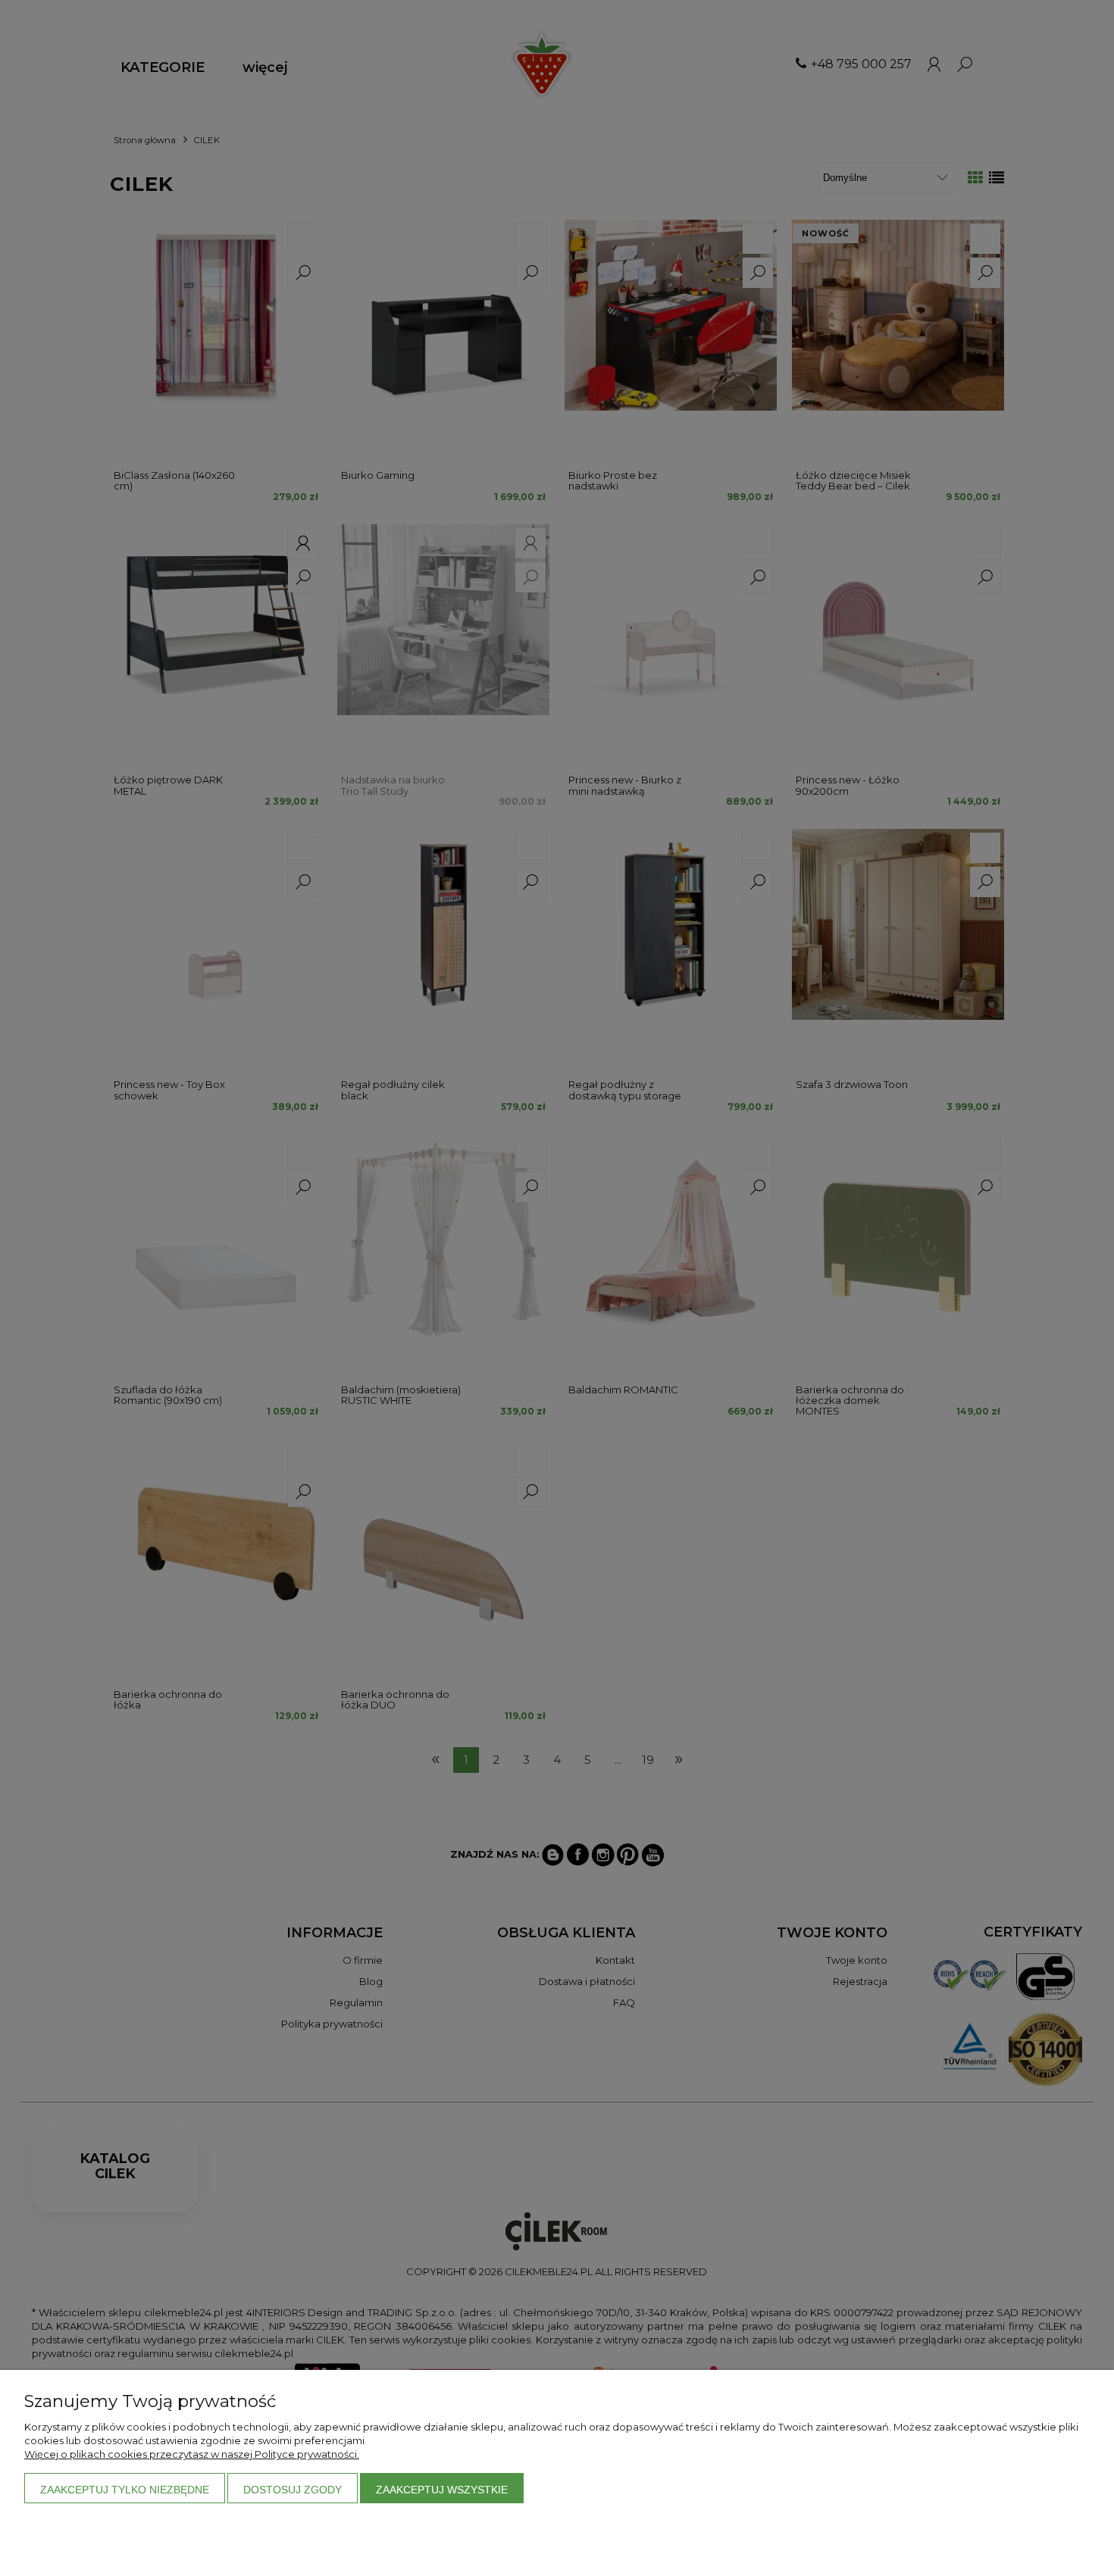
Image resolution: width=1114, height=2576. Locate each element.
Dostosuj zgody (293, 2490)
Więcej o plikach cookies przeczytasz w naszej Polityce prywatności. (192, 2454)
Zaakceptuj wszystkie (442, 2490)
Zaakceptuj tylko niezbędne (125, 2490)
